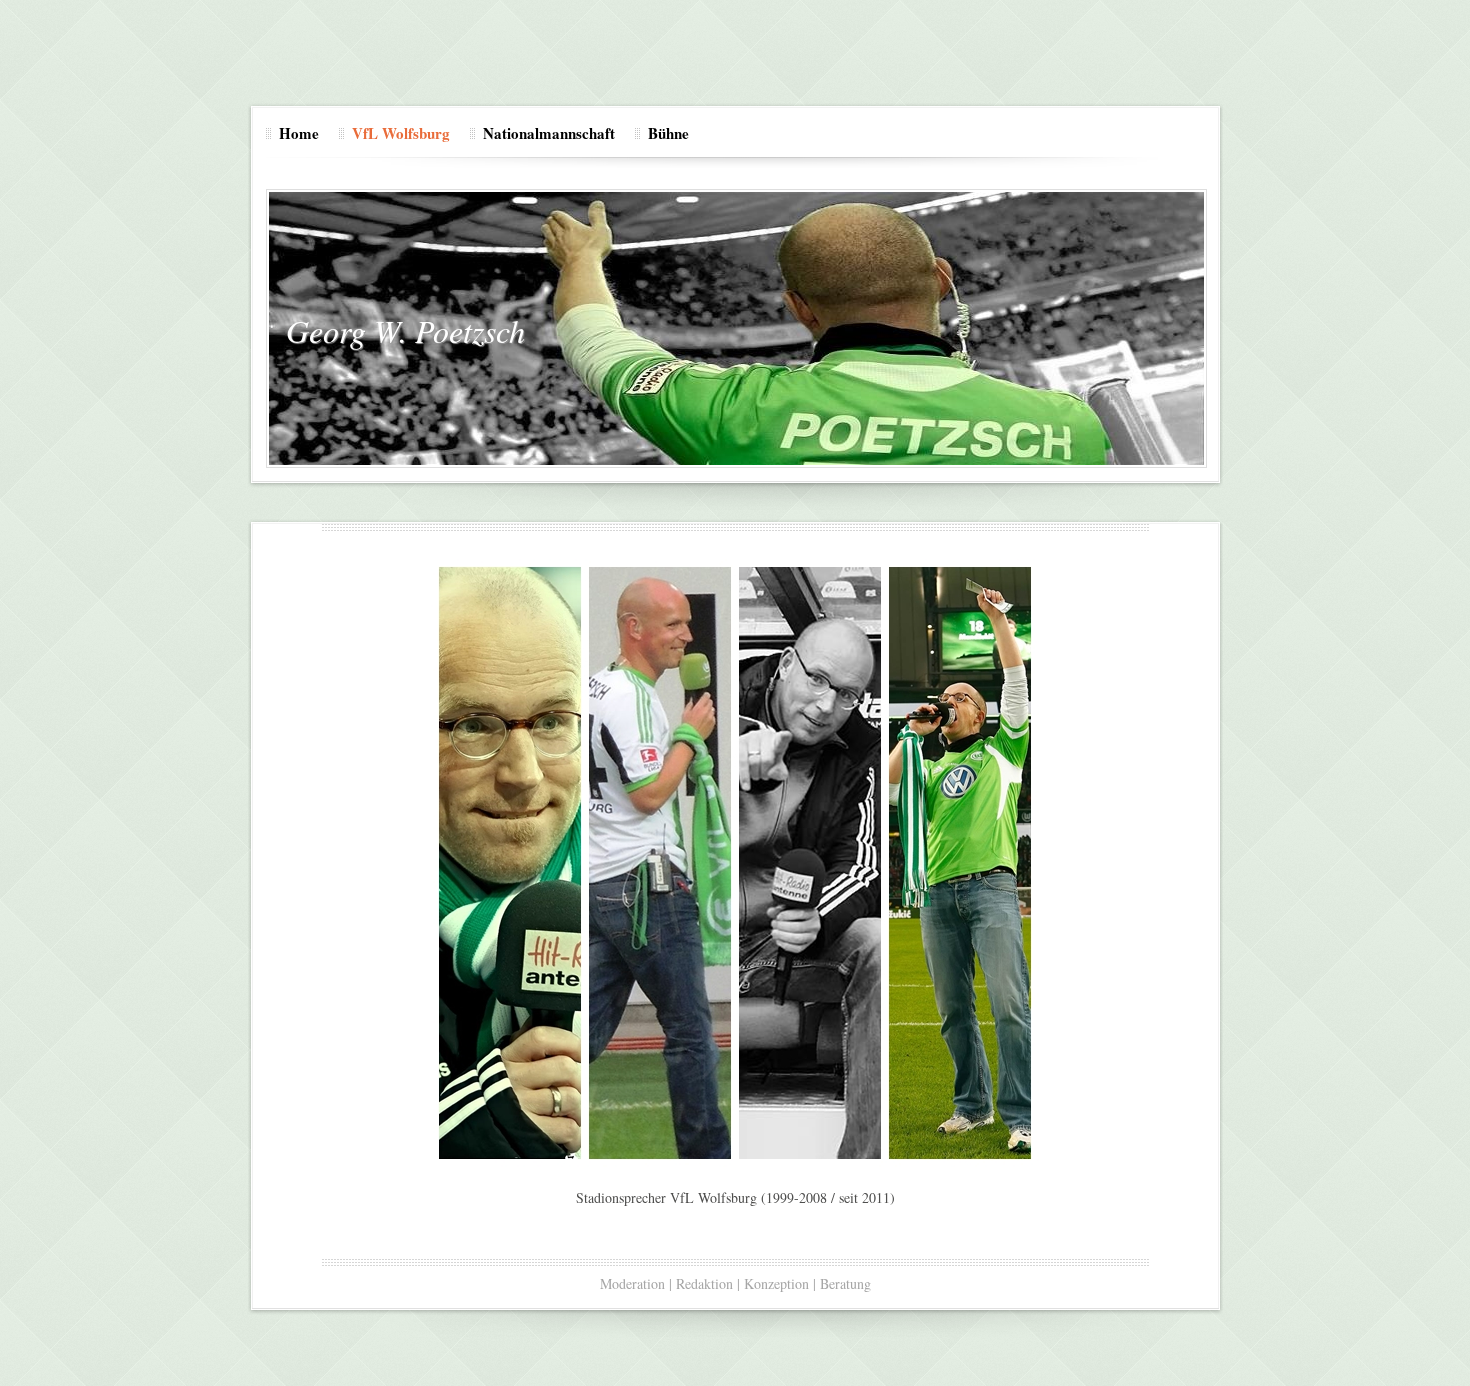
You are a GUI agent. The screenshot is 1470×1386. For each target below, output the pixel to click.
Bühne (668, 133)
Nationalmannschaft (549, 133)
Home (299, 133)
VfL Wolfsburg (401, 133)
